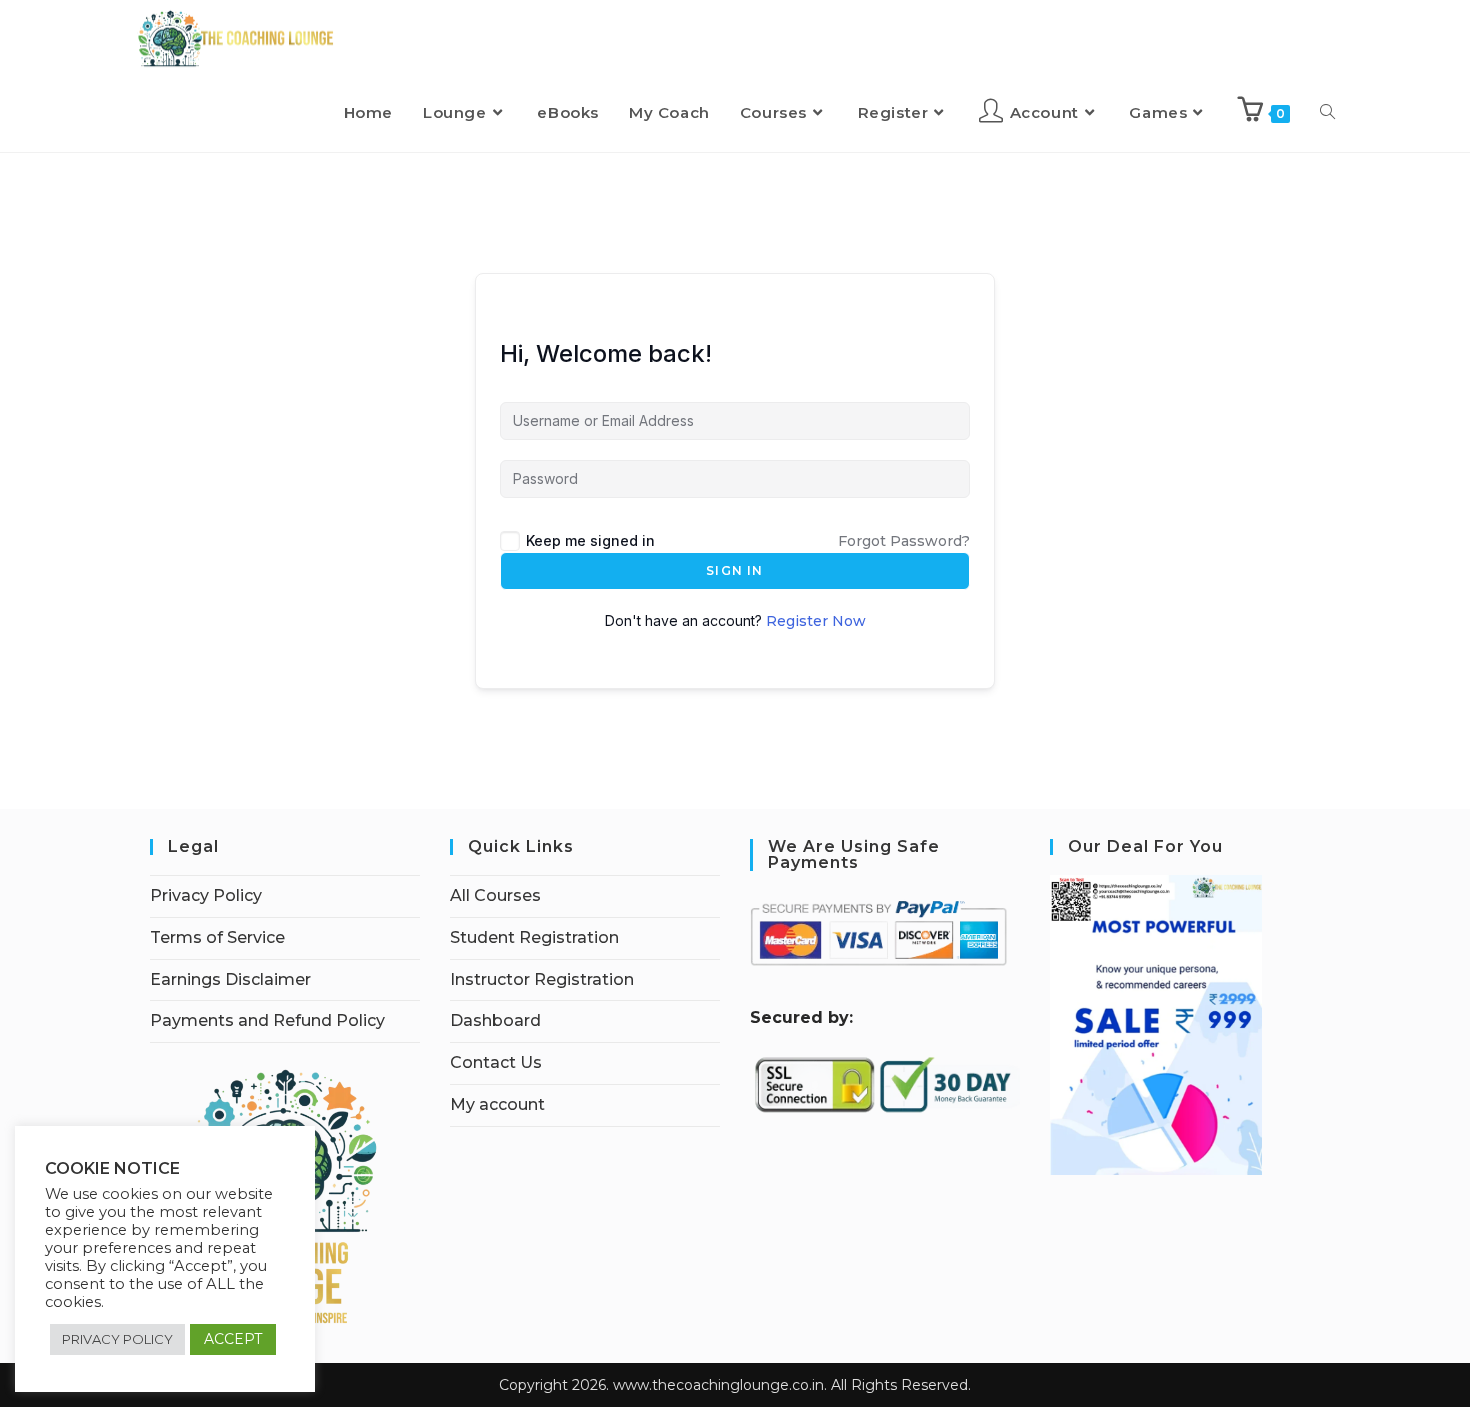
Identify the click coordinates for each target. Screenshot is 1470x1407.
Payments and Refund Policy (267, 1020)
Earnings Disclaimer (230, 979)
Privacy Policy (206, 895)
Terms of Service (217, 937)
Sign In (734, 570)
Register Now (816, 621)
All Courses (495, 895)
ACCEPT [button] (233, 1339)
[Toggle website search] (1327, 113)
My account (497, 1104)
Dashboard (495, 1020)
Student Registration (534, 937)
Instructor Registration (542, 979)
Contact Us (496, 1062)
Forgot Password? (904, 541)
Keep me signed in (590, 540)
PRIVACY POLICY (117, 1339)
